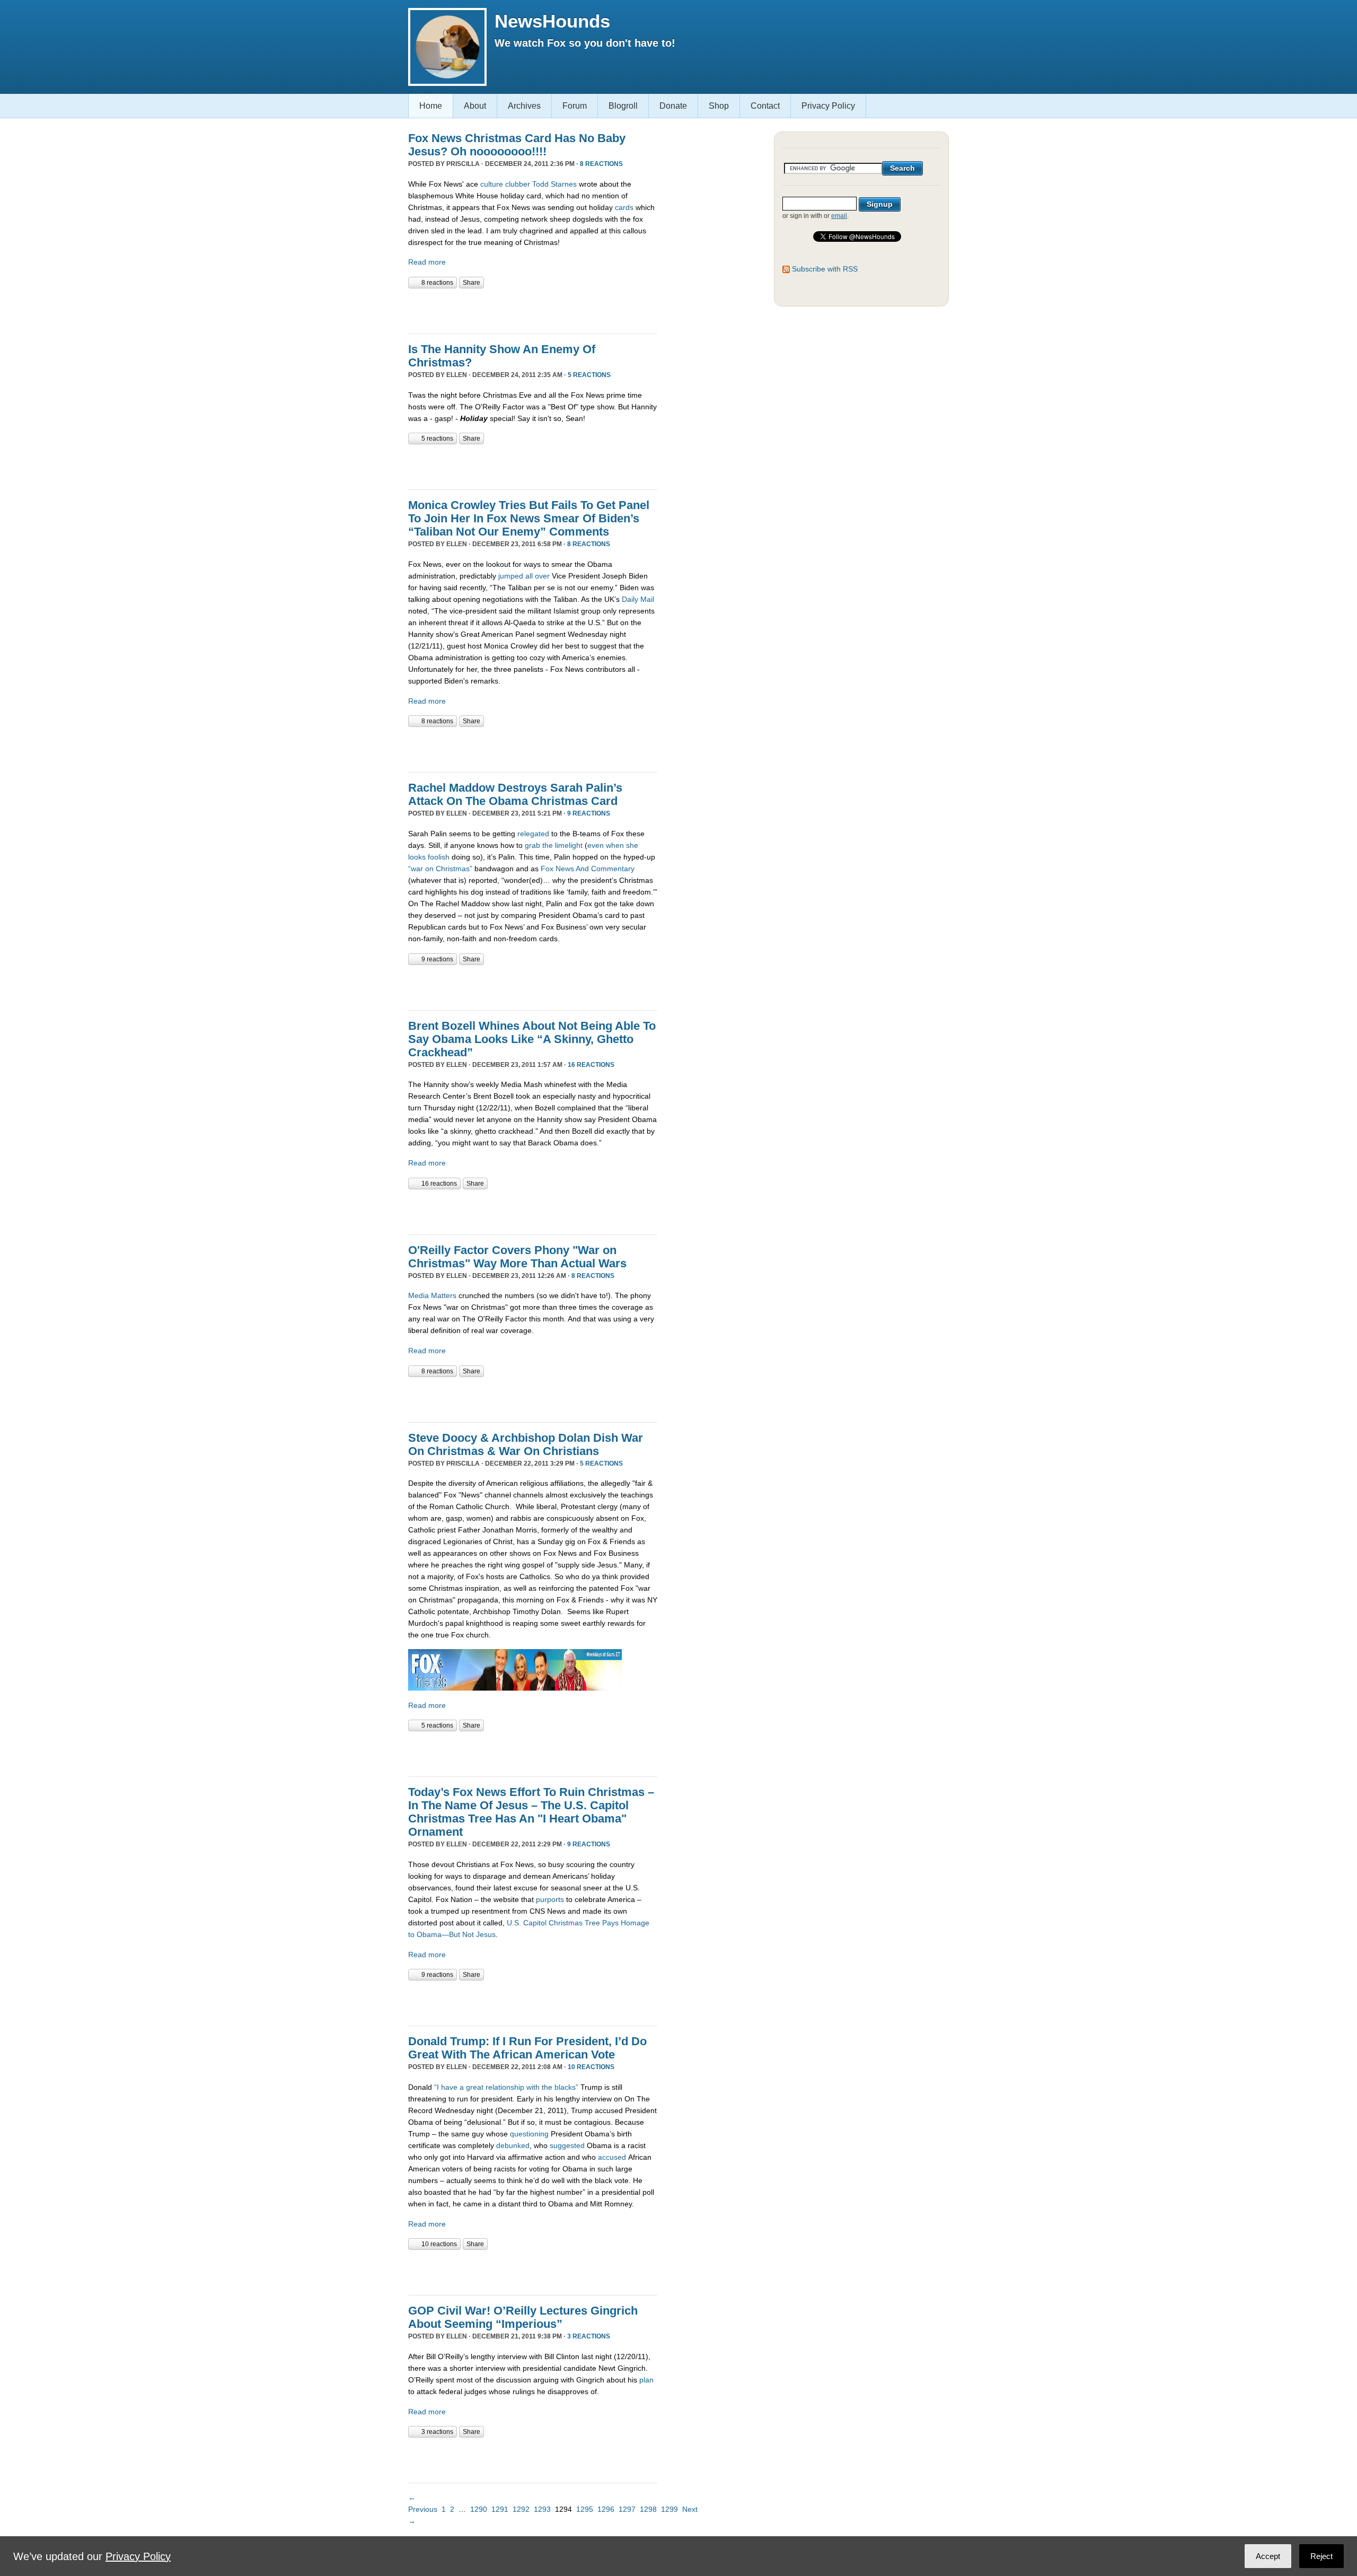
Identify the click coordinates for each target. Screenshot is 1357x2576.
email (839, 216)
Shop (719, 106)
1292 (521, 2509)
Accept (1268, 2556)
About (475, 106)
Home (431, 106)
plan (646, 2380)
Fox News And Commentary (588, 869)
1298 (648, 2509)
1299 (669, 2509)
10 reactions (591, 2067)
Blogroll (623, 106)
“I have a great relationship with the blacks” (506, 2087)
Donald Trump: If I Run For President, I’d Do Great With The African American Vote (527, 2048)
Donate (673, 106)
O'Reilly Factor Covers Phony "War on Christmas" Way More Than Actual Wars (517, 1257)
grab (532, 845)
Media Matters (432, 1295)
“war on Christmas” (440, 869)
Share (472, 283)
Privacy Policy (828, 106)
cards (625, 207)
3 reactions (589, 2336)
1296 (606, 2509)
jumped (511, 576)
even (596, 845)
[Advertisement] (532, 310)
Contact (765, 106)
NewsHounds (552, 21)
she (632, 845)
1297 (627, 2509)
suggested (567, 2145)
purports (550, 1899)
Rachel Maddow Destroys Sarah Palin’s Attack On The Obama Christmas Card (515, 794)
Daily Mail (638, 599)
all (529, 576)
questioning (529, 2134)
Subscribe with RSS (825, 269)
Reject (1321, 2556)
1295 (585, 2509)
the (548, 845)
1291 (500, 2509)
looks (417, 857)
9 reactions (589, 813)
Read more (427, 262)
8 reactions (601, 164)
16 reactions (591, 1065)
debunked (513, 2145)
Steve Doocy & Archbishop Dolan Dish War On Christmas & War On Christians (526, 1444)
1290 (479, 2509)
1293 (542, 2509)
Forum (575, 106)
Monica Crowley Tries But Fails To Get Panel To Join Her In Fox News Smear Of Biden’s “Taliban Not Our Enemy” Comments (529, 518)
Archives (524, 106)
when (615, 845)
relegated (533, 834)
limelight (569, 845)
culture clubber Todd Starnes (528, 184)
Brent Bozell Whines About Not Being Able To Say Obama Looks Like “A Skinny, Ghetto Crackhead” (532, 1039)
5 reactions (589, 375)
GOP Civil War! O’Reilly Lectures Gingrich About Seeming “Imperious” (523, 2317)
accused (612, 2157)
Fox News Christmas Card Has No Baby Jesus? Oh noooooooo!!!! (517, 145)
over (542, 576)
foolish (439, 857)
